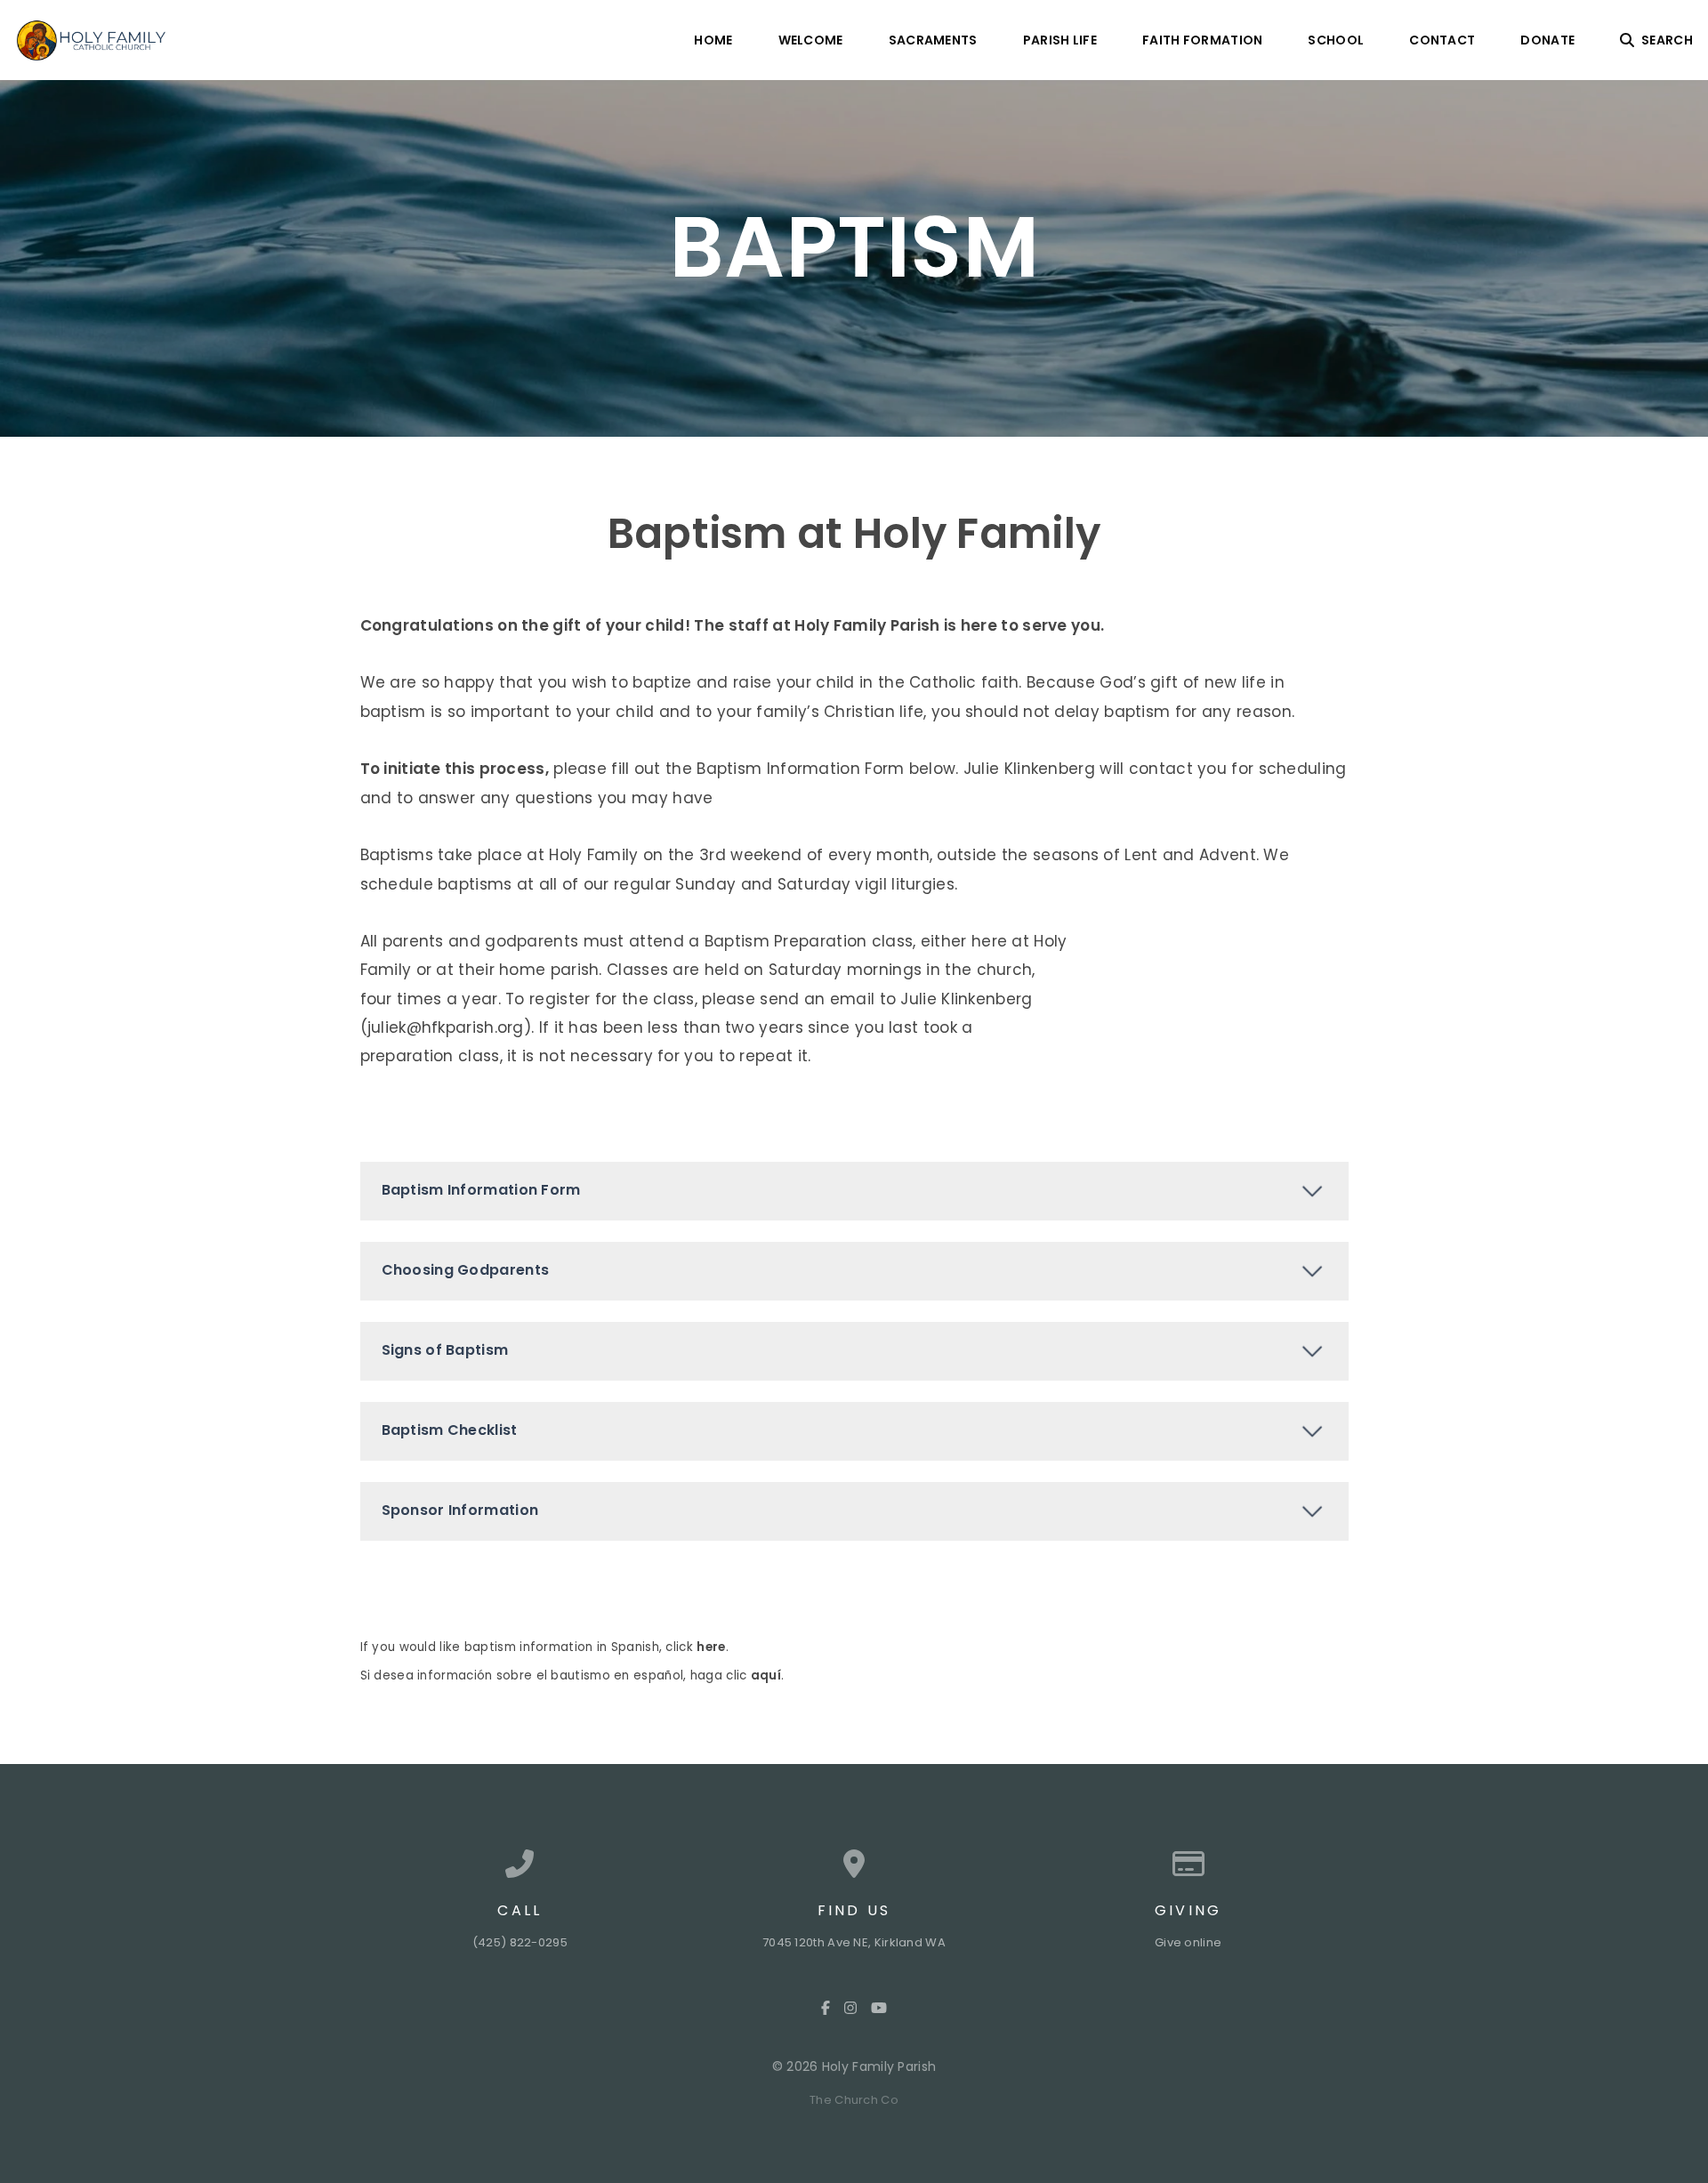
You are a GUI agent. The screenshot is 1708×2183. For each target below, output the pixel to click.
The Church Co (854, 2100)
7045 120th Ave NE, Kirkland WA (854, 1942)
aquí (766, 1676)
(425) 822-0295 (520, 1942)
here (711, 1647)
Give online (1188, 1942)
